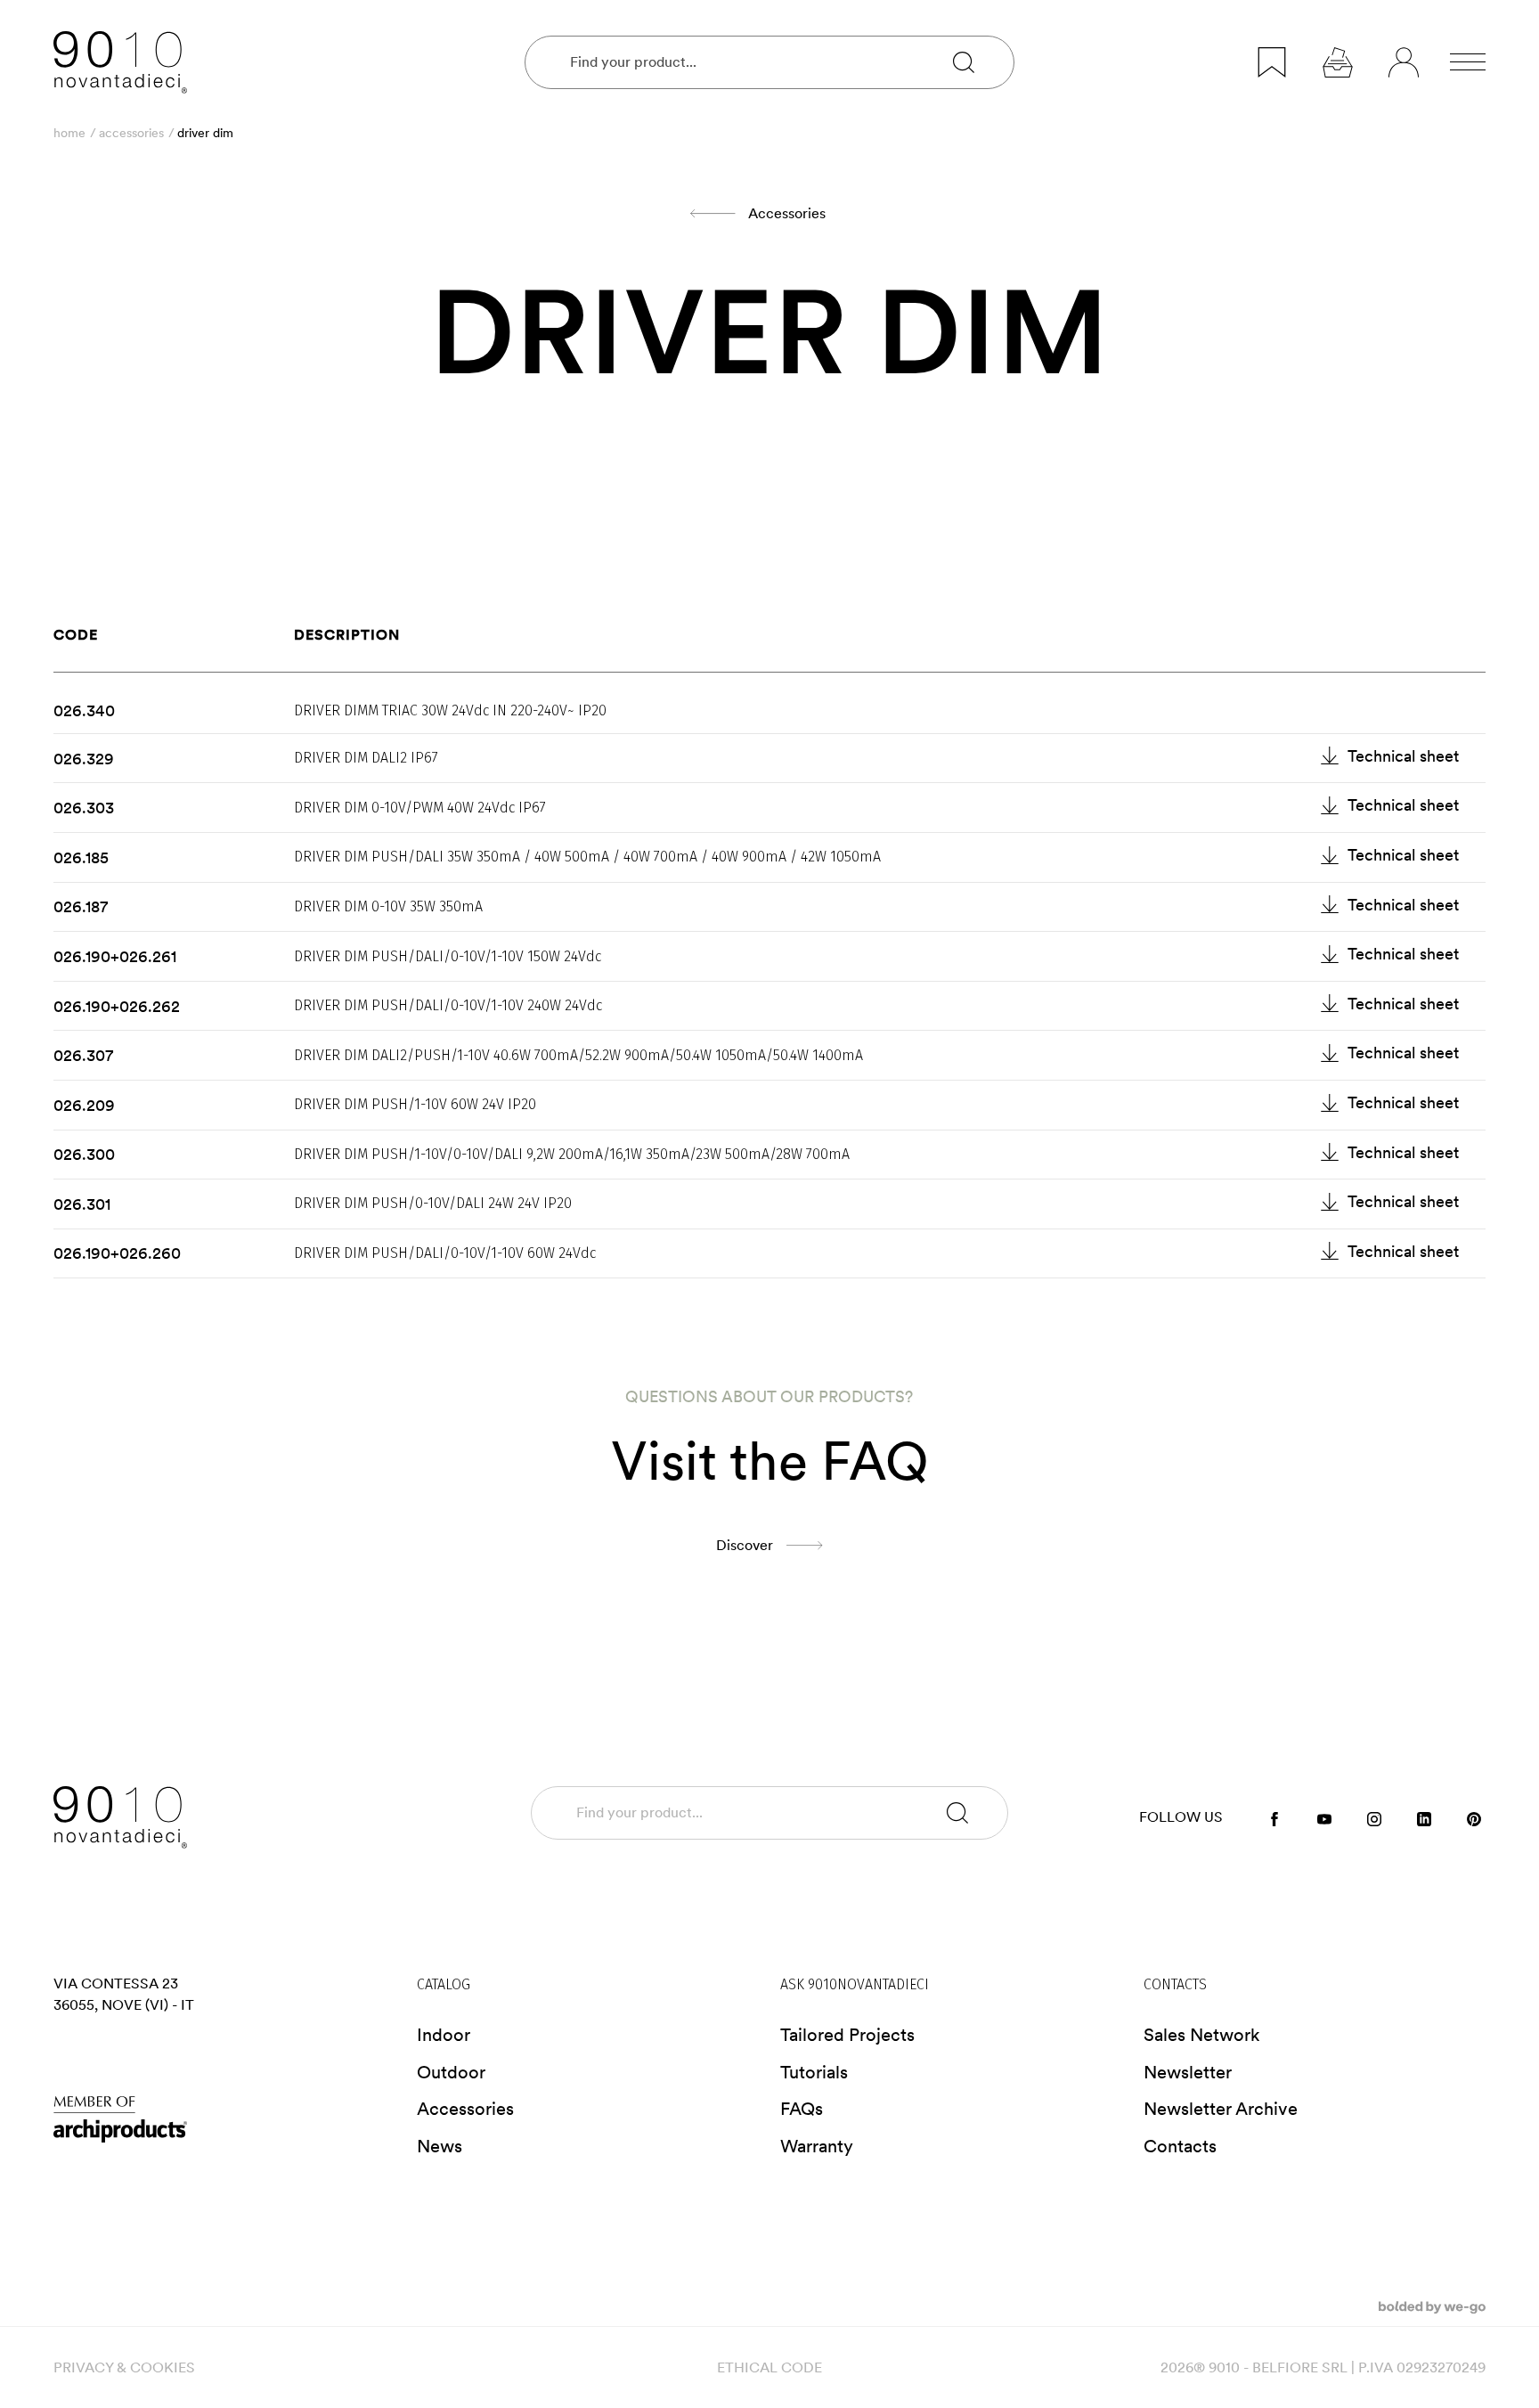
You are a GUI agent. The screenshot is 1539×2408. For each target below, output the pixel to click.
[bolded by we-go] (1432, 2306)
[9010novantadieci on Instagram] (1374, 1818)
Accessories (131, 133)
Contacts (1180, 2146)
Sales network (1202, 2035)
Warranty (817, 2146)
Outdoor (451, 2072)
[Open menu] (1468, 62)
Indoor (444, 2035)
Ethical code (769, 2367)
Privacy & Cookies (124, 2367)
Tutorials (814, 2072)
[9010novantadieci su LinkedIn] (1424, 1818)
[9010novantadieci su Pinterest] (1474, 1818)
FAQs (802, 2109)
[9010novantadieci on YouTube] (1324, 1818)
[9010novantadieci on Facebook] (1274, 1818)
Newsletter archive (1221, 2109)
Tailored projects (847, 2035)
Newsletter (1188, 2072)
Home (69, 133)
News (440, 2146)
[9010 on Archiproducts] (224, 2119)
